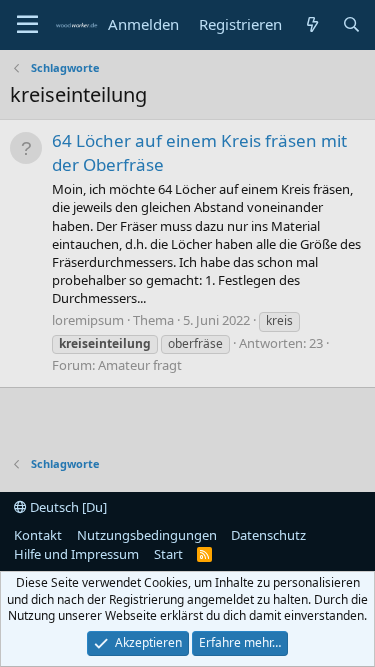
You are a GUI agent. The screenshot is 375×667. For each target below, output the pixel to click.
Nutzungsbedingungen (147, 535)
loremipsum (88, 320)
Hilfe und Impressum (76, 554)
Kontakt (38, 535)
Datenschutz (268, 535)
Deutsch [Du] (67, 507)
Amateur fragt (140, 365)
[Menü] (27, 25)
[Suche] (351, 24)
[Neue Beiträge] (311, 24)
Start (168, 554)
